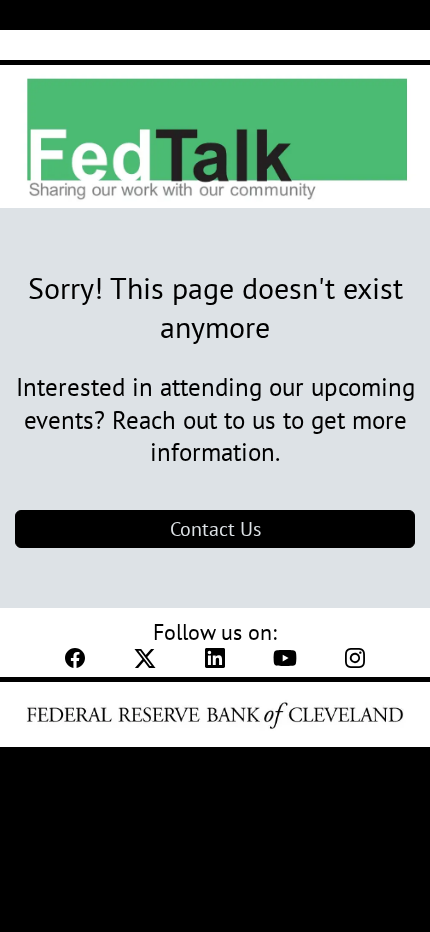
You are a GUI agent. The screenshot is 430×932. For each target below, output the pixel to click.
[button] (75, 664)
